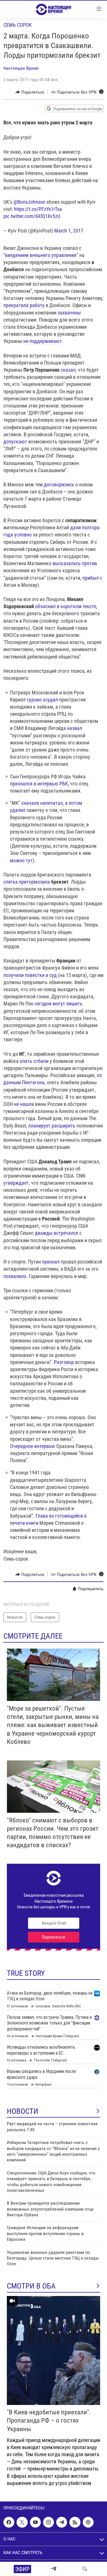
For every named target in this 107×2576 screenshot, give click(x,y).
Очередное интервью (33, 1446)
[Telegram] (54, 2569)
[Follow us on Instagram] (49, 2522)
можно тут (21, 860)
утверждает (16, 1183)
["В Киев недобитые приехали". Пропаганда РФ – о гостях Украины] (53, 2350)
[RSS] (75, 2522)
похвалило (15, 1276)
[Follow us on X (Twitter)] (22, 2522)
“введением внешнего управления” (41, 255)
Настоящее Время (21, 68)
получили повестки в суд (30, 975)
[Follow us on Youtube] (35, 2522)
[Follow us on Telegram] (62, 2522)
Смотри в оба (31, 2286)
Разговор (64, 1362)
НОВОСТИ (23, 2111)
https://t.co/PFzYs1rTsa (38, 209)
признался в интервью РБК (39, 784)
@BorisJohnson (29, 202)
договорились (59, 484)
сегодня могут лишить (58, 1004)
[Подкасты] (88, 2522)
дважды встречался (56, 1233)
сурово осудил (42, 700)
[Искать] (85, 2569)
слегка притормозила (27, 882)
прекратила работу (24, 305)
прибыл (91, 578)
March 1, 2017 (69, 231)
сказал (68, 370)
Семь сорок (18, 25)
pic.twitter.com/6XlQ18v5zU (32, 216)
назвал (75, 728)
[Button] (30, 92)
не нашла (24, 1104)
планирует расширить (52, 1126)
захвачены (69, 313)
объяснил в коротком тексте (66, 606)
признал (51, 1262)
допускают (15, 442)
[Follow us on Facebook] (9, 2522)
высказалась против (75, 563)
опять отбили (34, 1061)
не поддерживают (43, 341)
